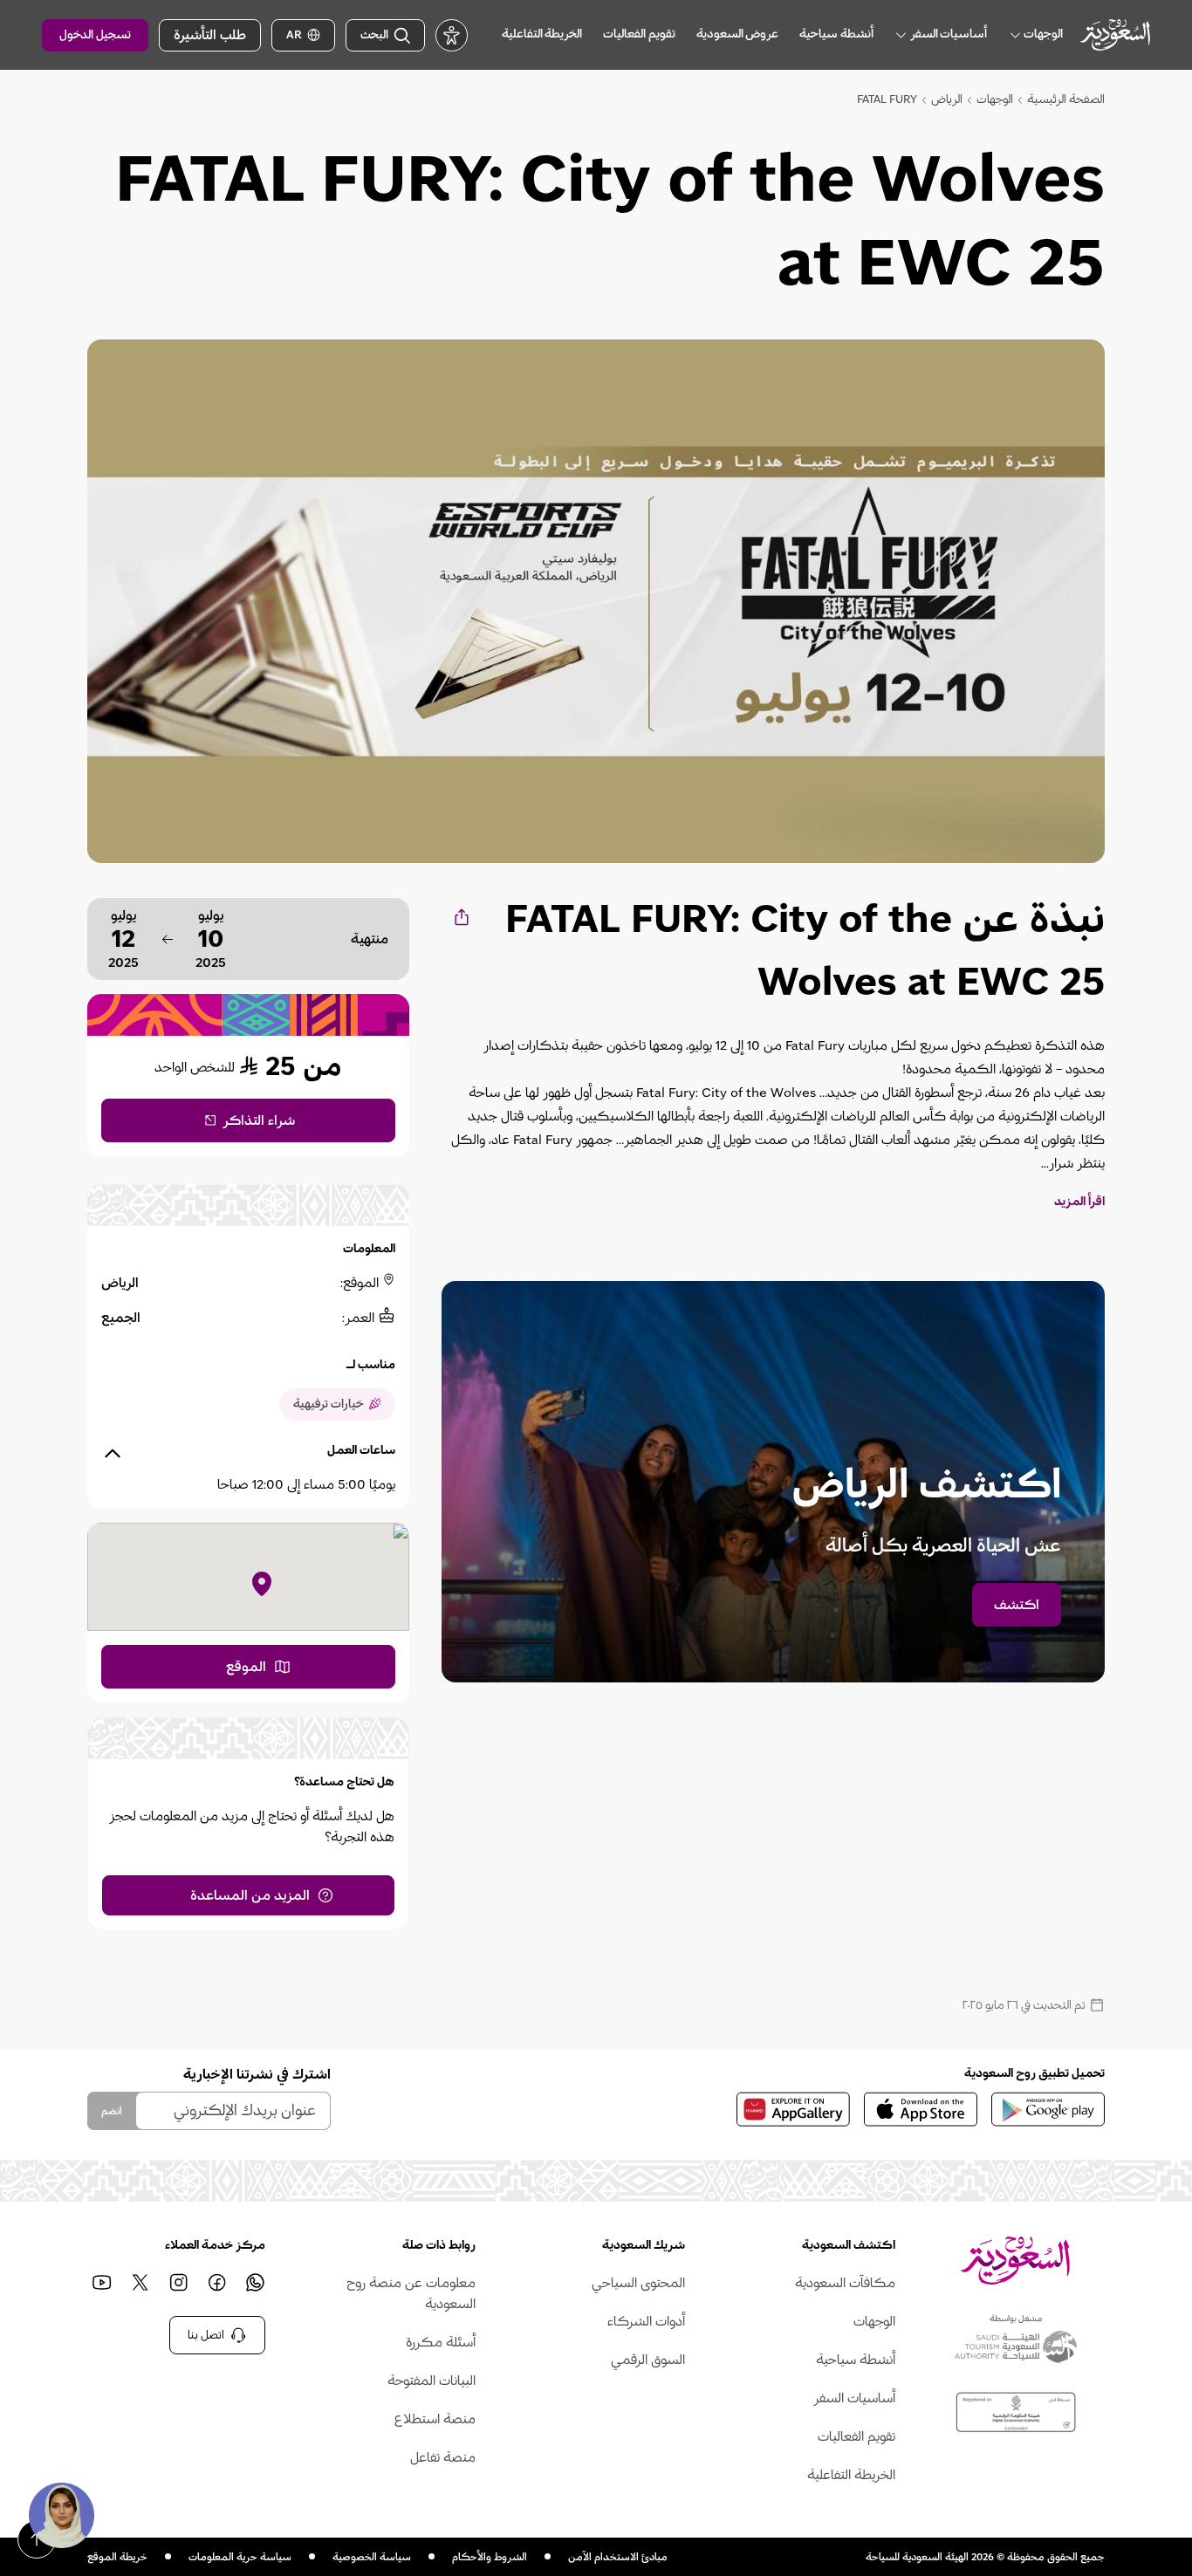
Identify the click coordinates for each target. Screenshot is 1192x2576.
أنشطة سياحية (855, 2360)
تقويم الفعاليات (856, 2436)
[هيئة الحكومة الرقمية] (1016, 2412)
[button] (61, 2515)
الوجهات (995, 99)
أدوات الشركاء (646, 2321)
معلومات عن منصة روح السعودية (411, 2293)
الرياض (947, 99)
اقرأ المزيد (1079, 1202)
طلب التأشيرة (210, 35)
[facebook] (216, 2283)
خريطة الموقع (117, 2557)
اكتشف (1017, 1605)
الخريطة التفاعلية (851, 2475)
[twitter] (140, 2283)
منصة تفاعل (442, 2457)
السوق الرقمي (648, 2360)
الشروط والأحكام (490, 2557)
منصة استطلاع (435, 2419)
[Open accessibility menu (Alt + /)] (452, 35)
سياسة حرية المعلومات (240, 2557)
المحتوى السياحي (638, 2283)
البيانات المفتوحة (431, 2381)
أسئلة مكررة (440, 2342)
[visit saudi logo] (1115, 34)
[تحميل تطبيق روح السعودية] (1048, 2109)
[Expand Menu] (1015, 35)
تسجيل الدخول (95, 35)
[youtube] (101, 2283)
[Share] (460, 917)
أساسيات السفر (854, 2398)
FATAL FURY (887, 99)
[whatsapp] (255, 2283)
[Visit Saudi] (1015, 2261)
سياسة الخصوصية (372, 2557)
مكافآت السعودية (845, 2283)
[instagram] (178, 2283)
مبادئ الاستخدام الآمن (618, 2557)
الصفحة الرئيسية (1066, 99)
